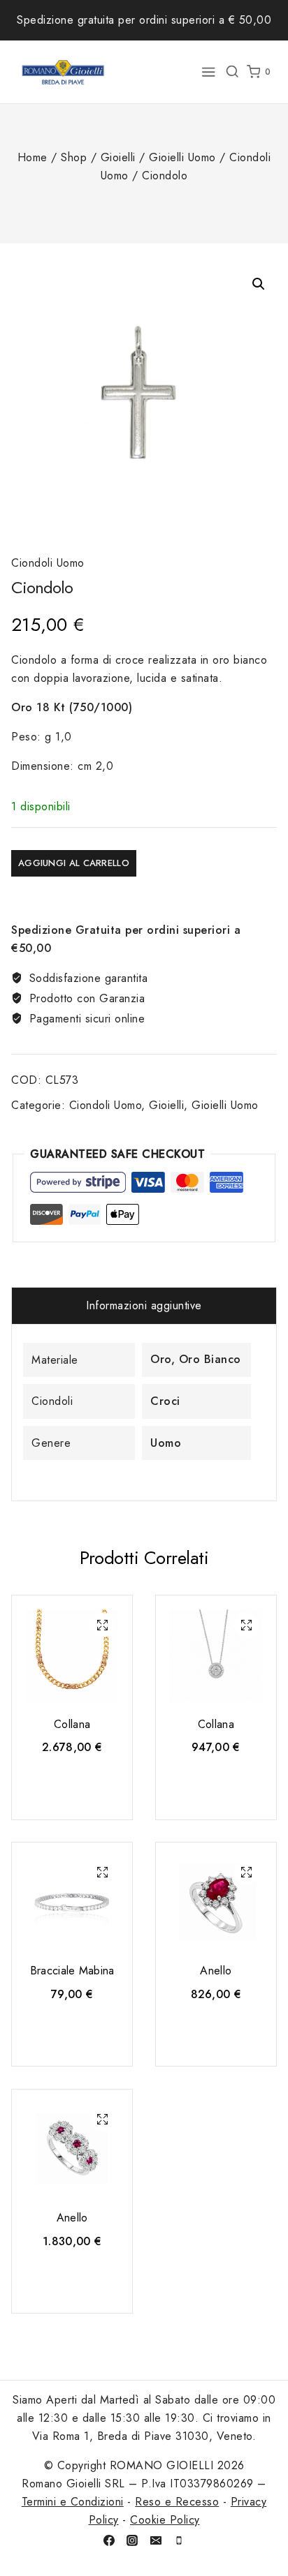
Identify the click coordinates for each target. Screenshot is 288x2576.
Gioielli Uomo (225, 1105)
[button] (259, 284)
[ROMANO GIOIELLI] (63, 72)
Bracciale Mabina (72, 1971)
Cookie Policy (165, 2520)
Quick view (102, 1627)
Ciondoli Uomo (48, 563)
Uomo (166, 1443)
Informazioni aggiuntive (144, 1305)
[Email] (156, 2540)
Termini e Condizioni (73, 2502)
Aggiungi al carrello (74, 863)
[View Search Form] (232, 72)
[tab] (144, 1306)
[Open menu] (208, 72)
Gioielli (166, 1105)
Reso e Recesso (177, 2502)
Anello (216, 1971)
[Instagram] (132, 2540)
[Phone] (179, 2540)
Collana (72, 1724)
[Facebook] (109, 2540)
